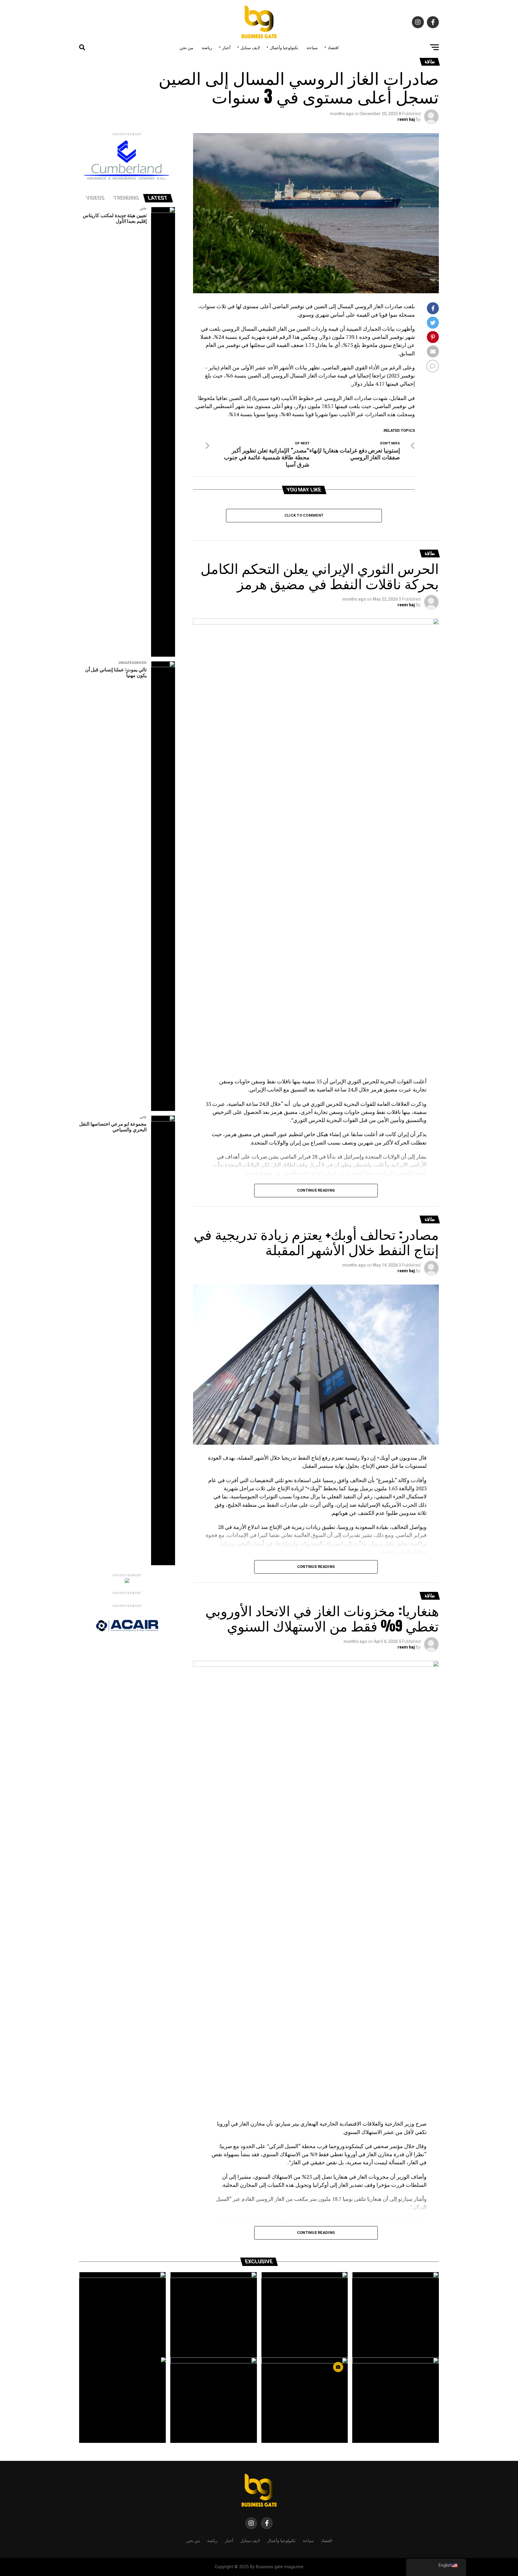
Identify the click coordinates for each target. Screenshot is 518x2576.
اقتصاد (333, 47)
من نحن (186, 47)
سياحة (312, 47)
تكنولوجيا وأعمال (284, 47)
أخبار (226, 47)
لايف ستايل (250, 47)
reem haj (406, 119)
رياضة (207, 47)
